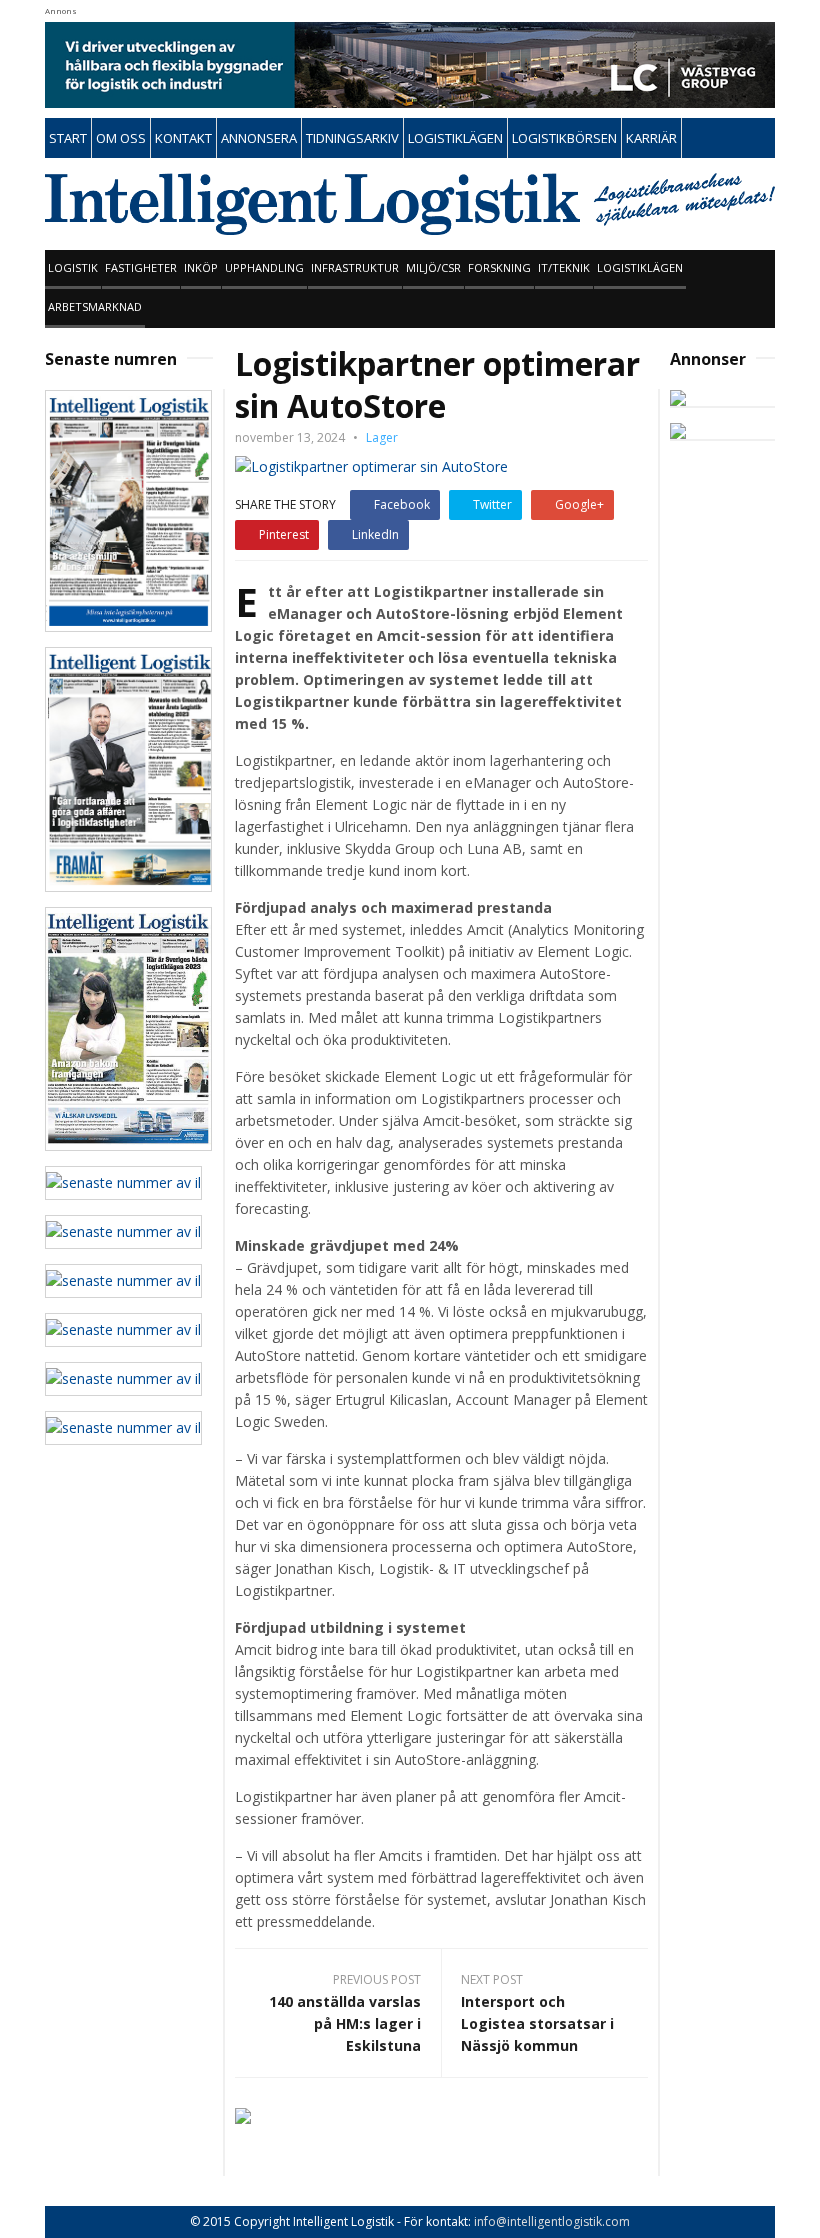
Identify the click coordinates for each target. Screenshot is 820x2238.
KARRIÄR (651, 138)
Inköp (201, 267)
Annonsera (259, 138)
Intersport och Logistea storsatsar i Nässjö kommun (537, 2023)
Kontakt (183, 138)
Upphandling (264, 267)
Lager (382, 437)
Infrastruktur (355, 267)
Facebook (402, 504)
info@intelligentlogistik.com (552, 2221)
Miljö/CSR (433, 267)
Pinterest (284, 534)
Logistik (73, 267)
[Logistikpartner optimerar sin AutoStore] (371, 465)
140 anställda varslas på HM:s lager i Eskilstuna (345, 2023)
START (68, 138)
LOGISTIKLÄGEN (455, 138)
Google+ (579, 504)
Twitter (492, 504)
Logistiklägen (640, 267)
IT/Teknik (564, 267)
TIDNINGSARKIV (352, 138)
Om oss (121, 138)
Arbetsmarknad (95, 306)
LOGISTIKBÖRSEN (564, 138)
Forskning (499, 267)
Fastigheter (141, 267)
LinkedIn (375, 534)
